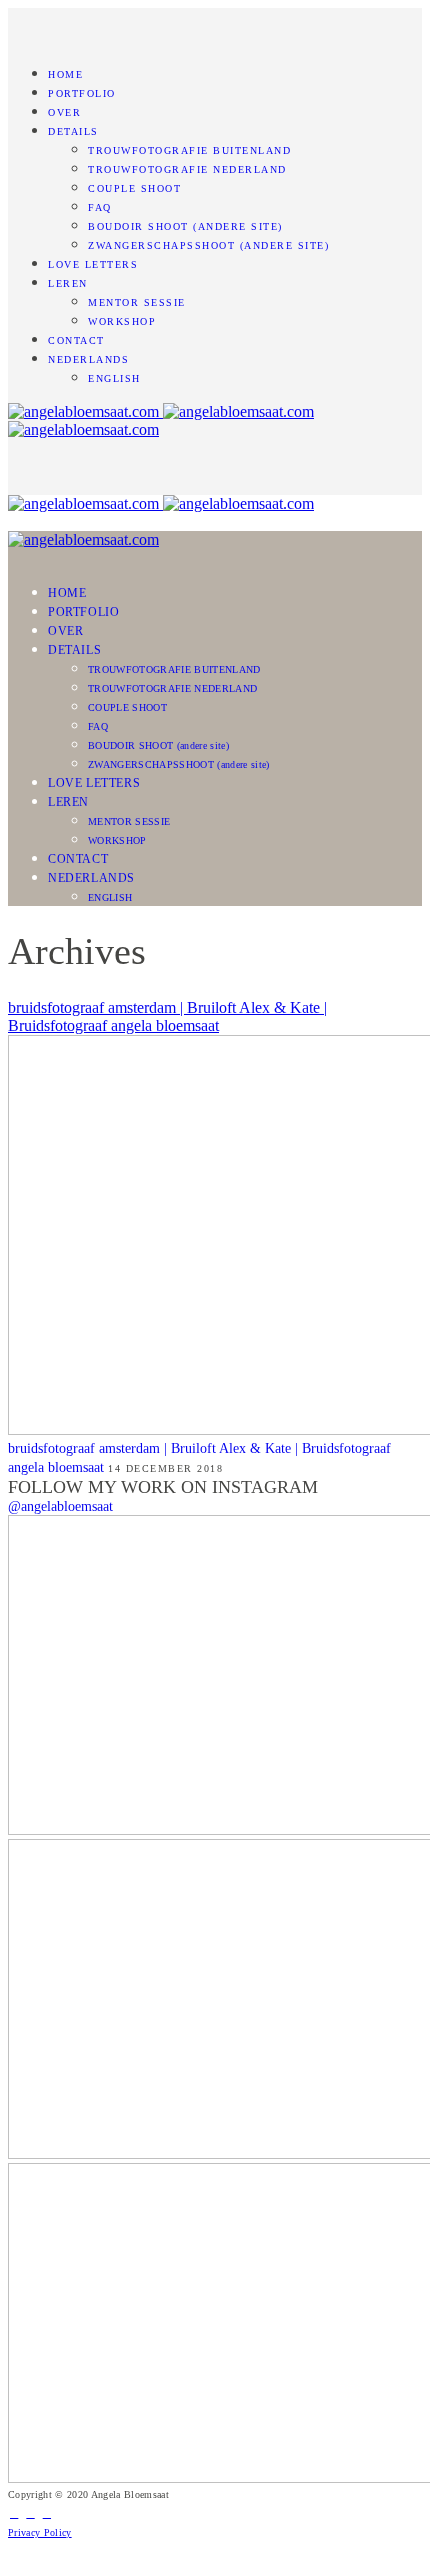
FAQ (100, 207)
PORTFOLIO (82, 93)
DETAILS (73, 131)
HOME (65, 74)
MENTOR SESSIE (137, 302)
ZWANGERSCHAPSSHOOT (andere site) (208, 245)
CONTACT (76, 340)
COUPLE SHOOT (134, 188)
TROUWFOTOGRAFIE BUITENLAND (189, 150)
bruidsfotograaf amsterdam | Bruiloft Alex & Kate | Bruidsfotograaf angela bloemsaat (167, 1016)
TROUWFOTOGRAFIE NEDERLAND (187, 169)
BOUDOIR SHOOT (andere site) (185, 226)
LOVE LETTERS (93, 264)
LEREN (68, 283)
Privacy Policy (40, 2532)
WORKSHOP (122, 321)
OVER (64, 112)
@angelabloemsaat (60, 1506)
